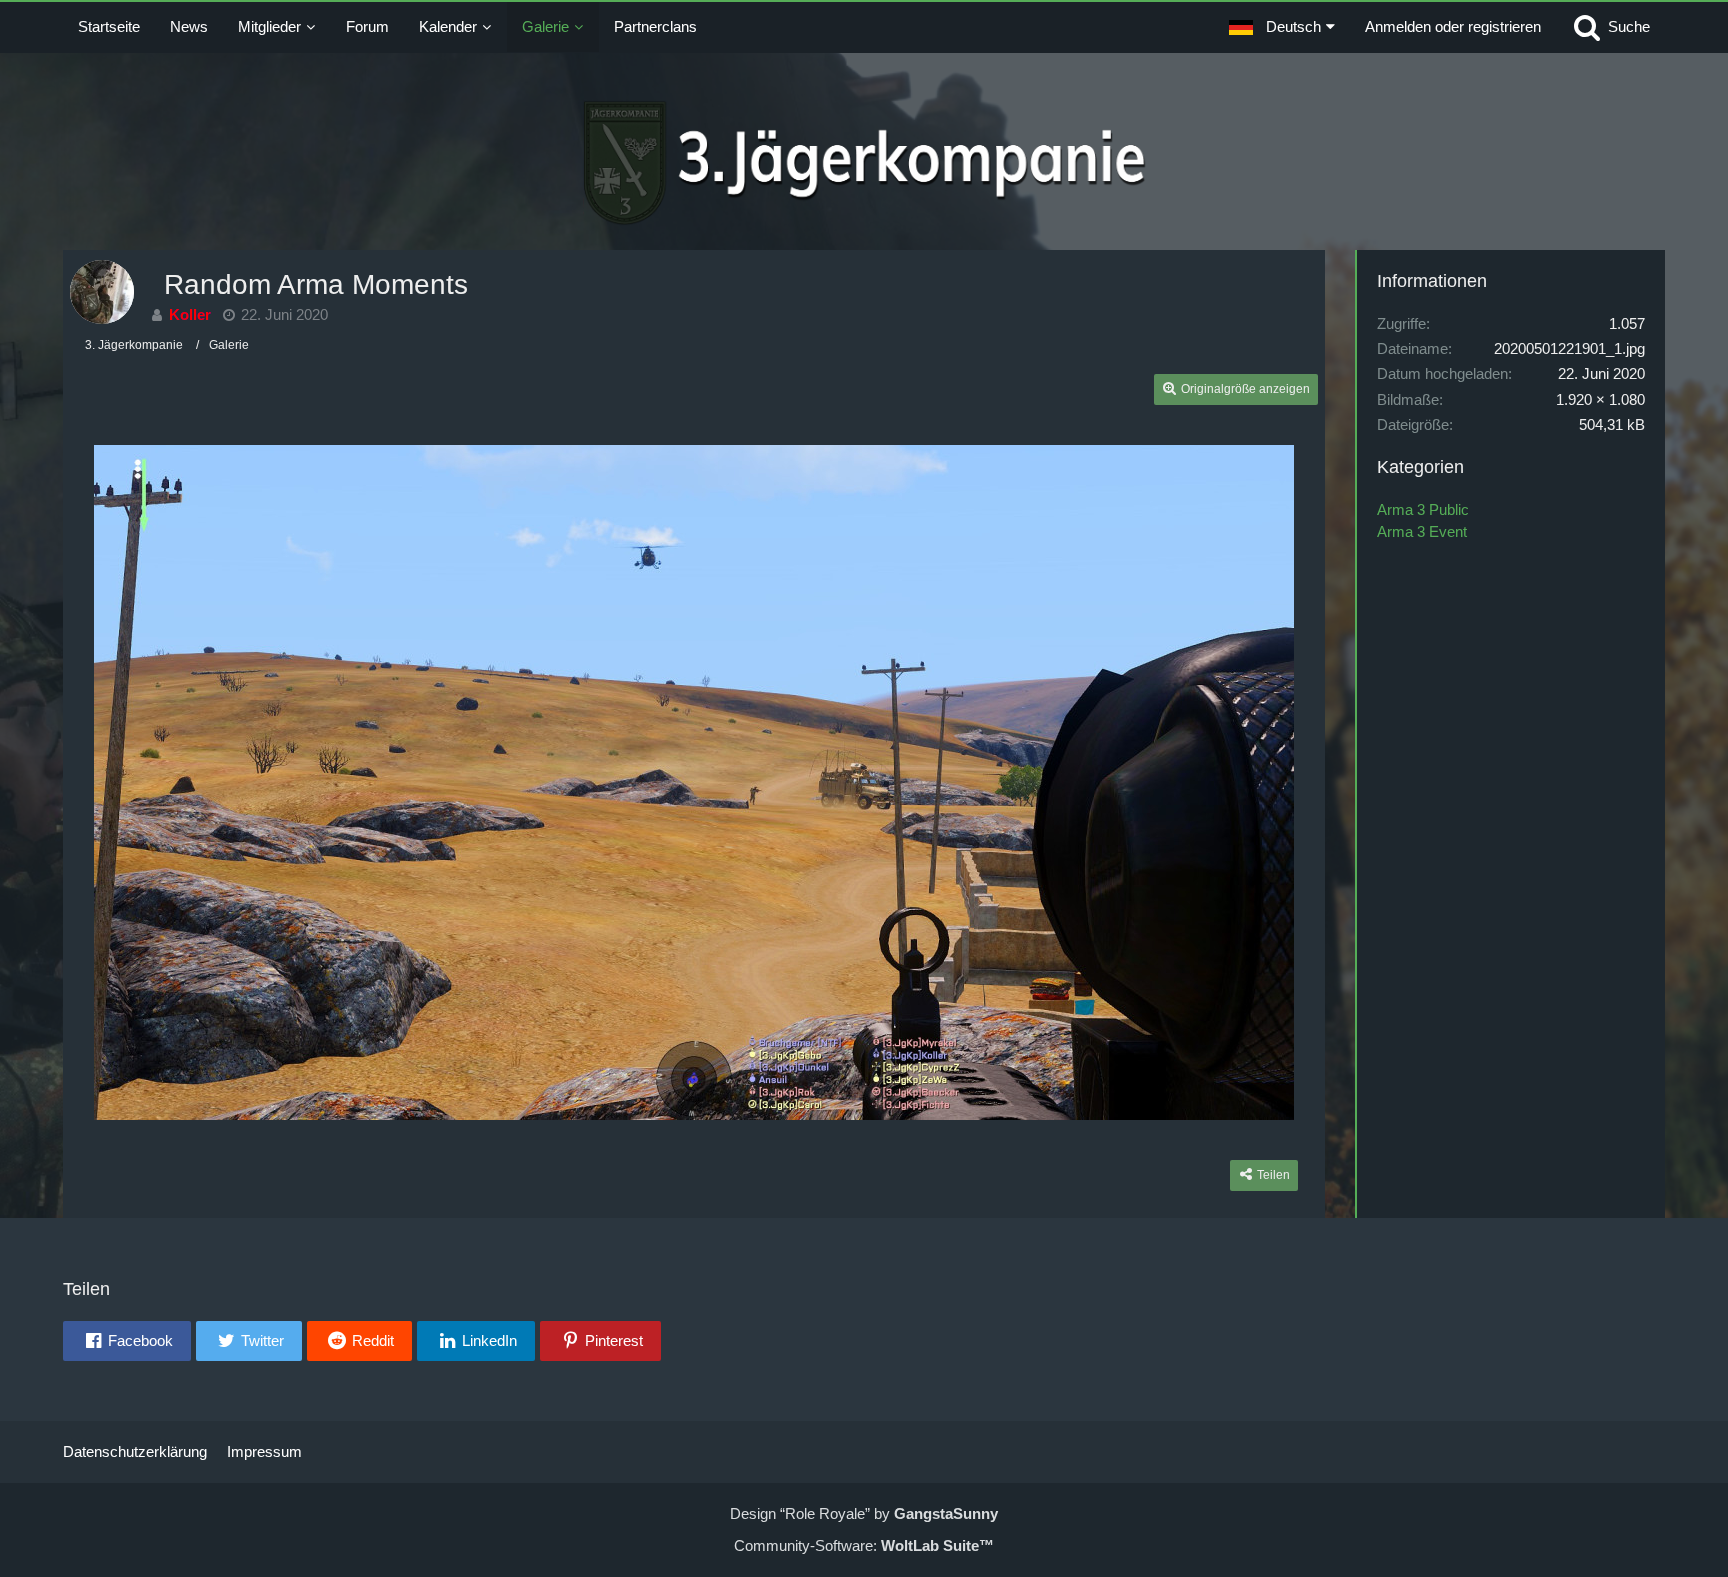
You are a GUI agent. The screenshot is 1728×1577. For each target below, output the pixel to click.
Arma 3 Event (1422, 531)
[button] (1282, 27)
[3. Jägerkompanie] (864, 163)
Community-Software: (864, 1545)
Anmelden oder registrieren (1453, 26)
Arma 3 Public (1423, 509)
